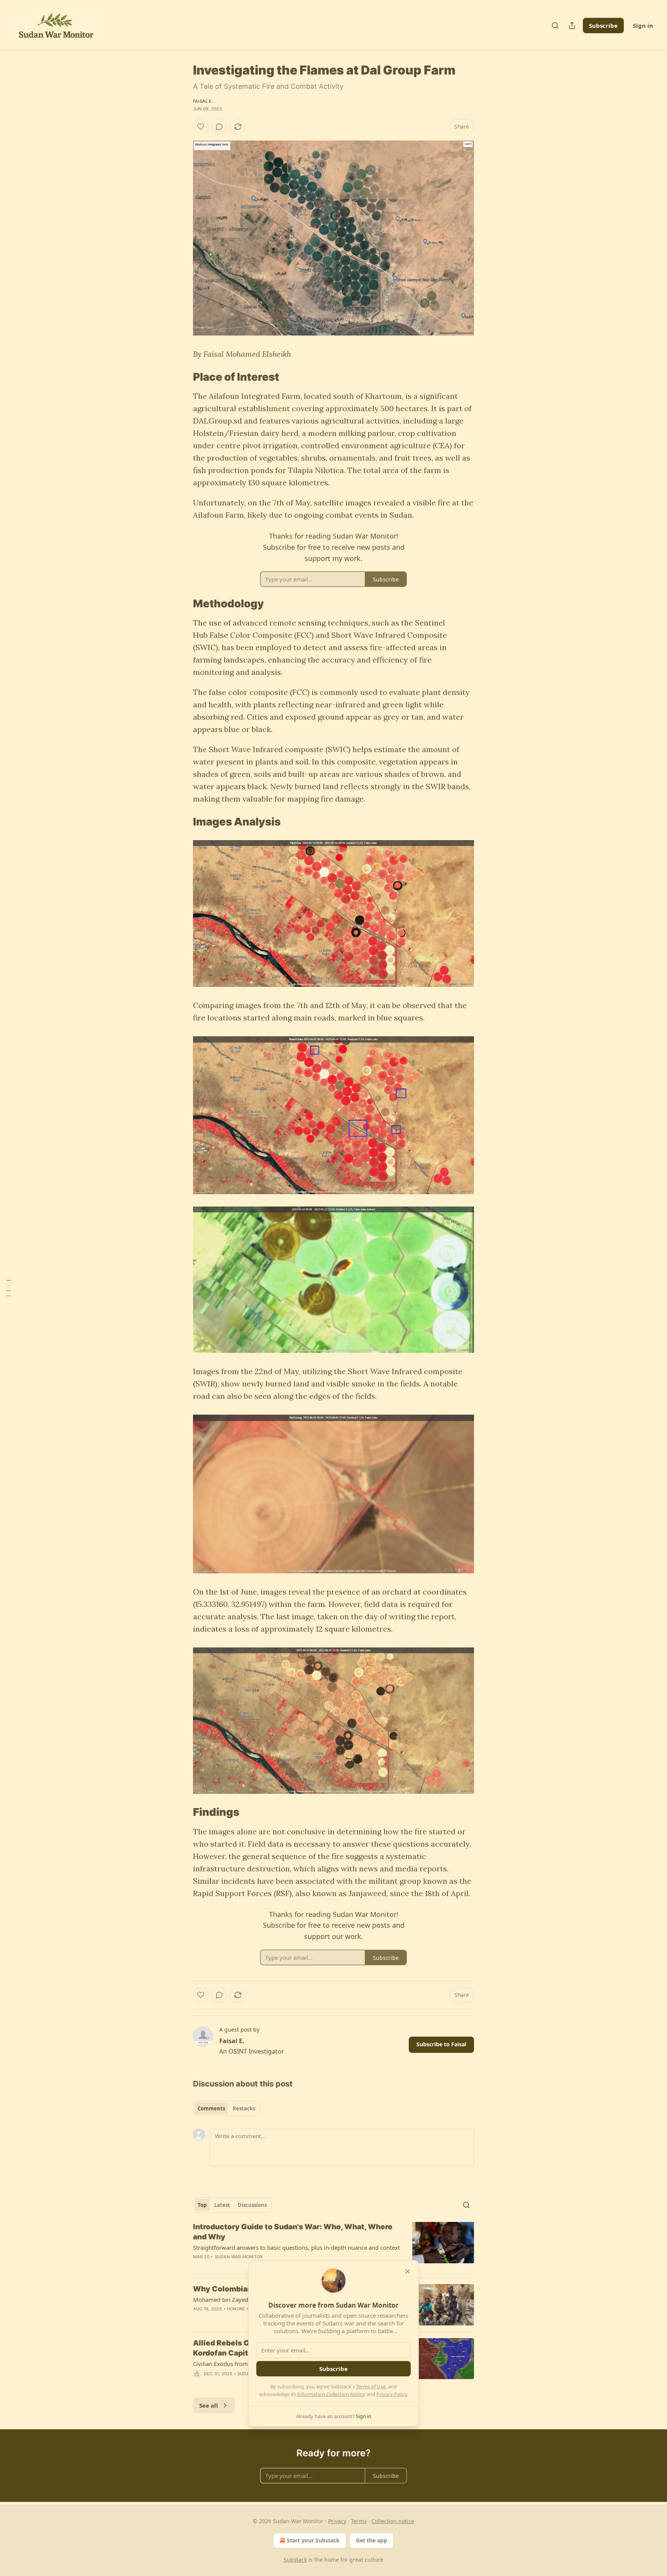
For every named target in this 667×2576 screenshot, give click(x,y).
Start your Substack (313, 2540)
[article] (333, 2247)
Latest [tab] (222, 2205)
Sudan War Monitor (239, 2257)
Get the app (372, 2540)
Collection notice (393, 2521)
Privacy (337, 2521)
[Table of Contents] (8, 1288)
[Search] (555, 25)
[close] (408, 2271)
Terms (359, 2521)
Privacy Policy (392, 2394)
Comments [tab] (211, 2108)
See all (209, 2405)
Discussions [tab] (252, 2205)
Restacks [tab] (244, 2108)
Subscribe (603, 25)
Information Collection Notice (331, 2394)
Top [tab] (202, 2205)
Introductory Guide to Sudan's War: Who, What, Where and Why (293, 2232)
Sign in (643, 25)
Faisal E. (203, 101)
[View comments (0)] (219, 127)
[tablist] (226, 2108)
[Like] (201, 127)
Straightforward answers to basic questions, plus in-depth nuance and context (296, 2247)
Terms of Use (371, 2386)
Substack (295, 2560)
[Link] (182, 377)
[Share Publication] (572, 25)
